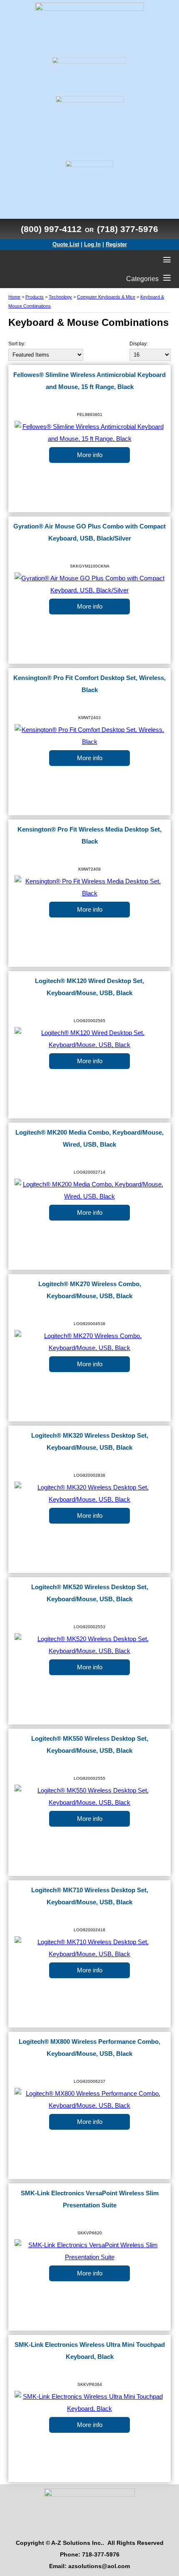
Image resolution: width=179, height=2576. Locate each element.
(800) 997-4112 (51, 229)
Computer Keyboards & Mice (106, 297)
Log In (92, 244)
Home (14, 297)
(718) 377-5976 (128, 229)
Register (116, 244)
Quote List (66, 244)
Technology (60, 297)
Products (35, 297)
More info (90, 455)
